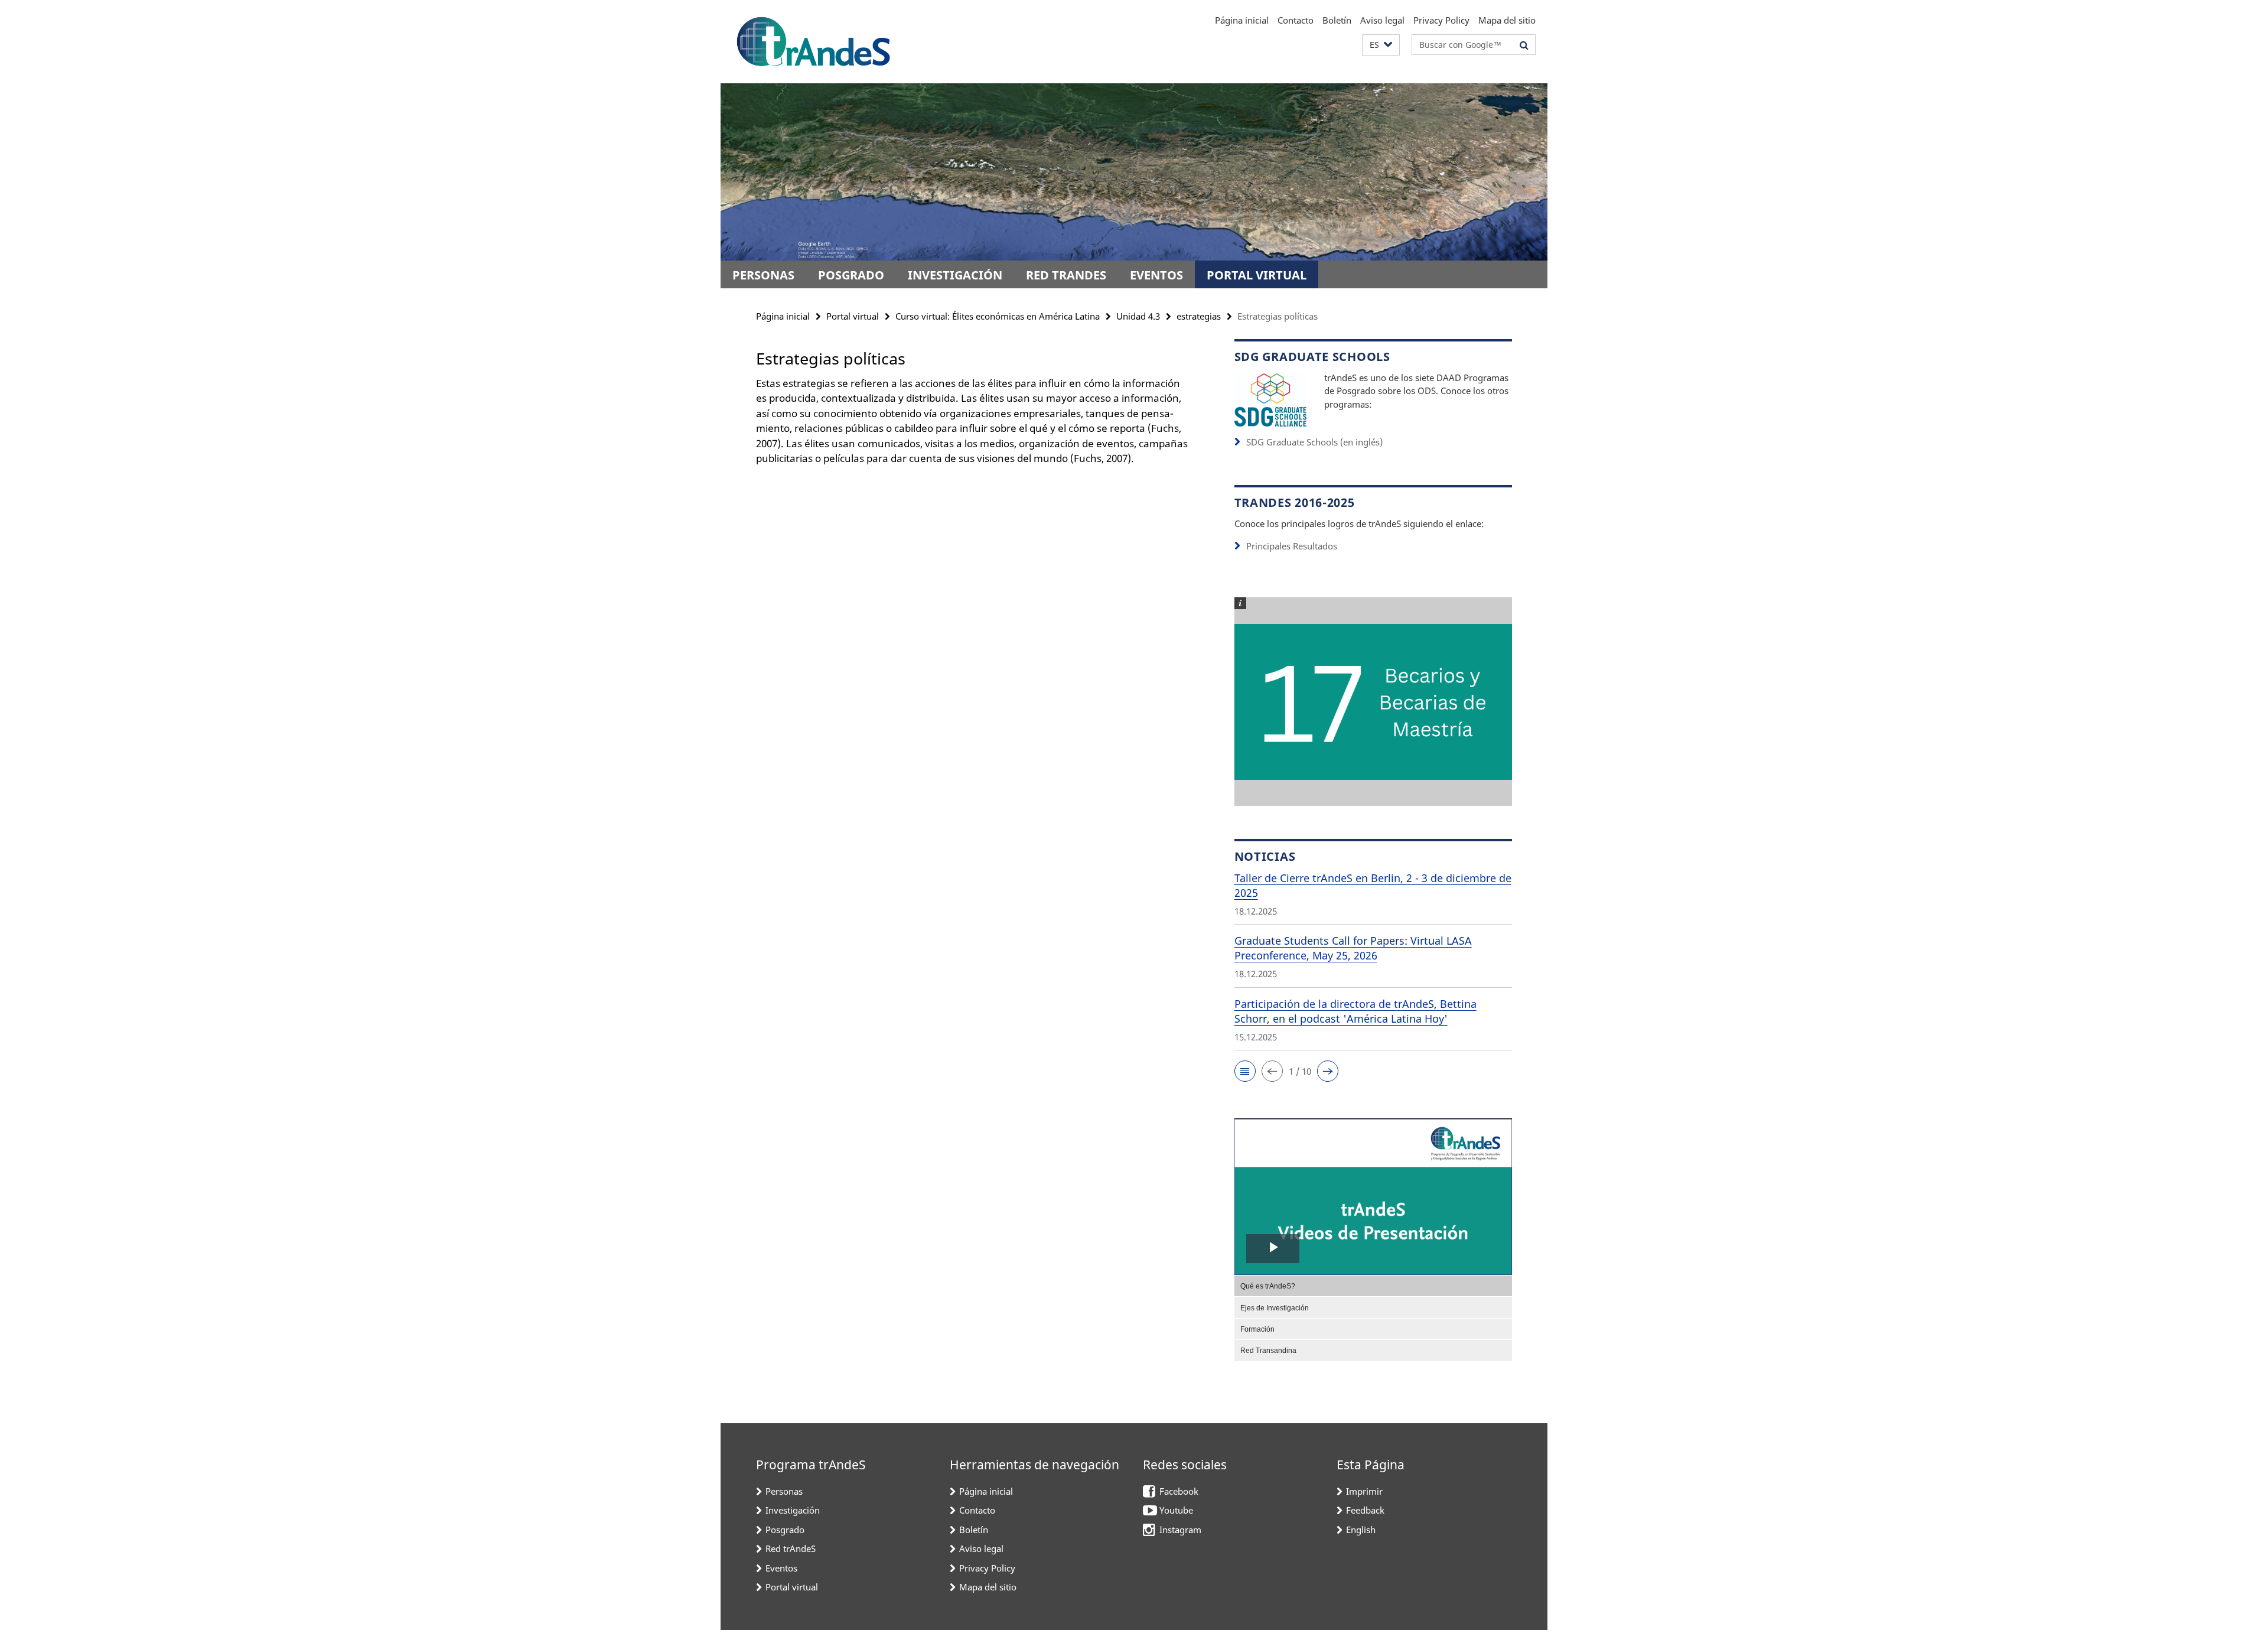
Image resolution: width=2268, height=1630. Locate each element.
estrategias (1199, 316)
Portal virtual (1257, 275)
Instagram (1180, 1530)
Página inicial (1242, 20)
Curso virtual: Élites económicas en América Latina (998, 316)
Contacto (1296, 20)
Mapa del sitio (1507, 20)
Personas (763, 275)
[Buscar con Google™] (1524, 45)
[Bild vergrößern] (1270, 399)
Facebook (1179, 1491)
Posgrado (851, 275)
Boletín (1337, 20)
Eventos (1156, 275)
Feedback (1365, 1510)
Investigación (955, 275)
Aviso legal (1382, 20)
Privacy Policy (1441, 20)
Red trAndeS (1066, 275)
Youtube (1176, 1510)
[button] (1381, 45)
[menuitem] (1373, 1286)
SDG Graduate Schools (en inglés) (1314, 442)
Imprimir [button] (1364, 1491)
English (1361, 1530)
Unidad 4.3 (1138, 316)
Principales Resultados (1292, 546)
